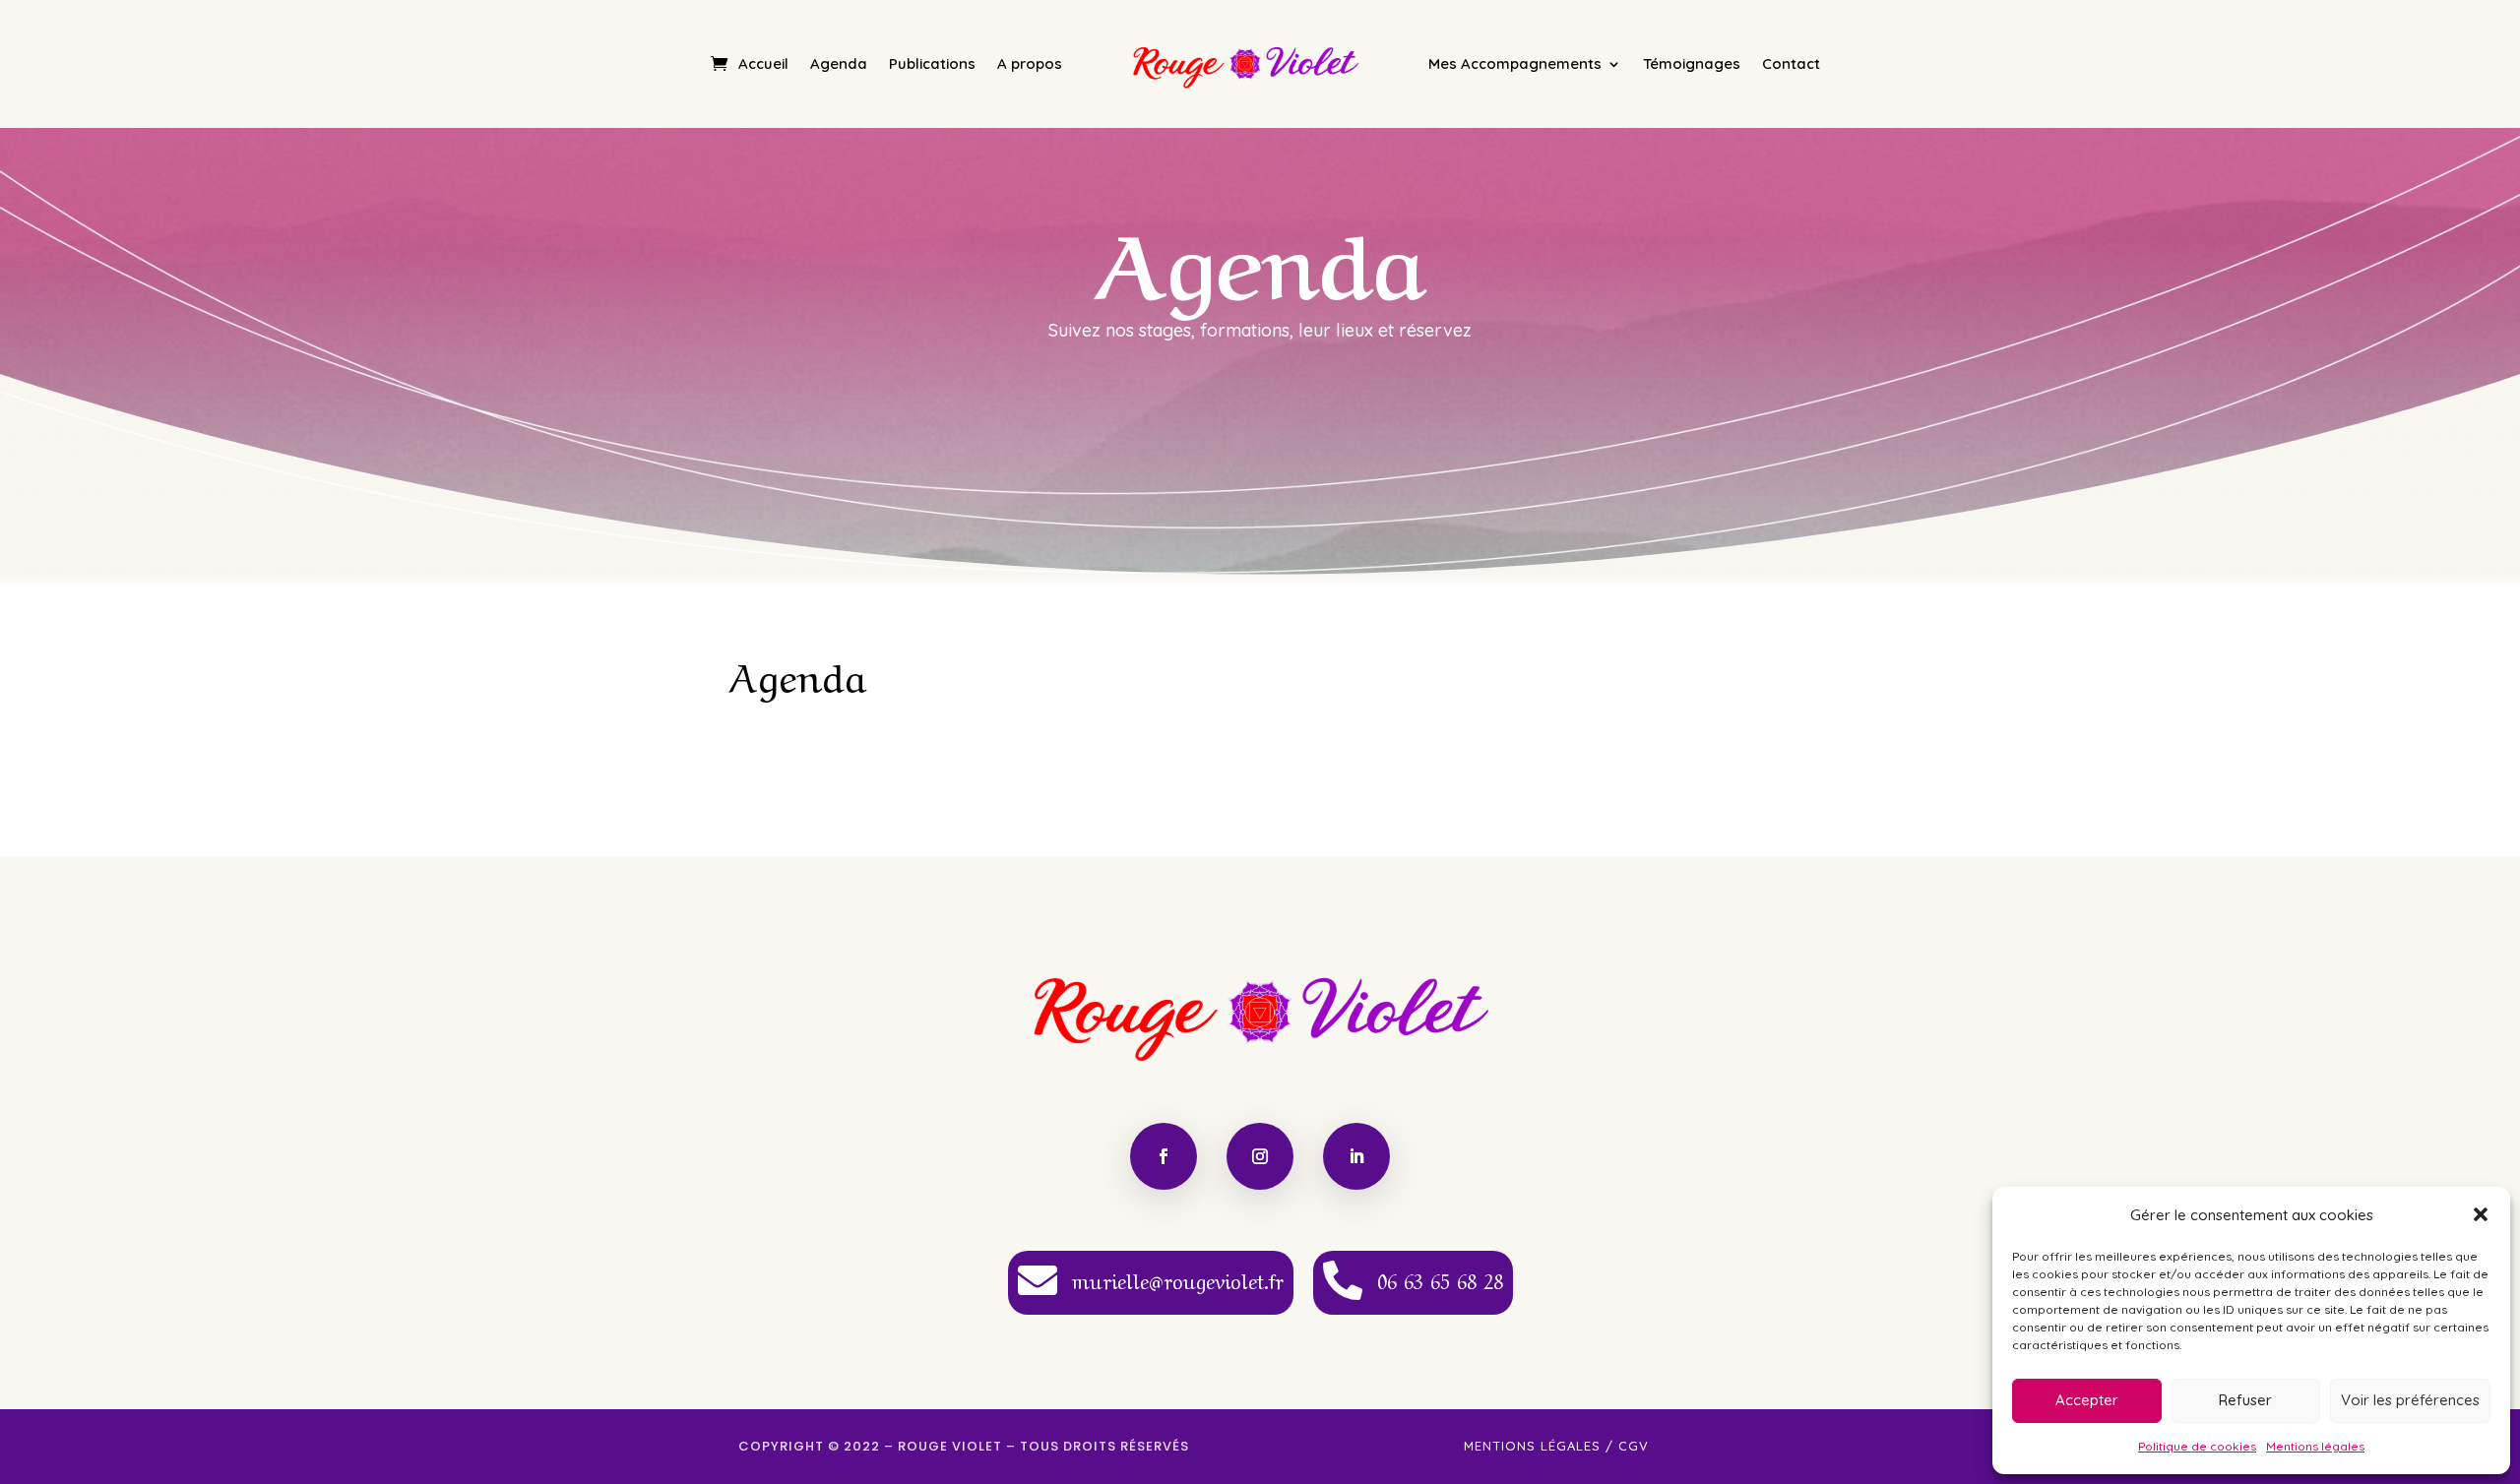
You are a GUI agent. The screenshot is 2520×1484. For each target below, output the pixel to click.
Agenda (839, 63)
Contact (1791, 63)
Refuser (2245, 1400)
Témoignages (1692, 63)
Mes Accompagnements (1515, 63)
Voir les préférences (2410, 1400)
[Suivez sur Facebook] (1164, 1156)
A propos (1030, 63)
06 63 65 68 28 (1440, 1280)
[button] (2481, 1214)
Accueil (763, 63)
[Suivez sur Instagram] (1260, 1156)
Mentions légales (2315, 1446)
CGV (1634, 1446)
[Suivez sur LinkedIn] (1356, 1156)
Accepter (2087, 1400)
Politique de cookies (2197, 1446)
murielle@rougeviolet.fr (1178, 1280)
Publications (932, 63)
